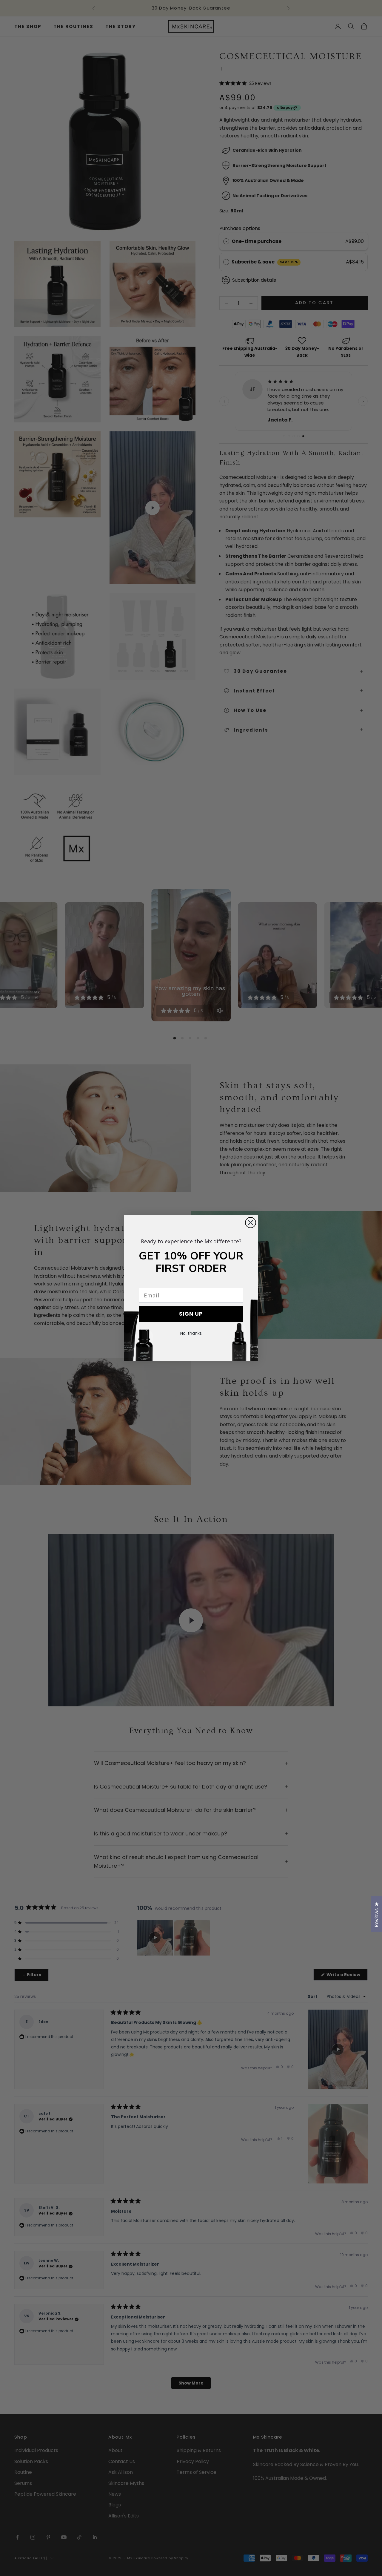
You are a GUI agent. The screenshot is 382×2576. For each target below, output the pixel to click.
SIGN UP (191, 1314)
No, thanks (191, 1333)
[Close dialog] (251, 1223)
